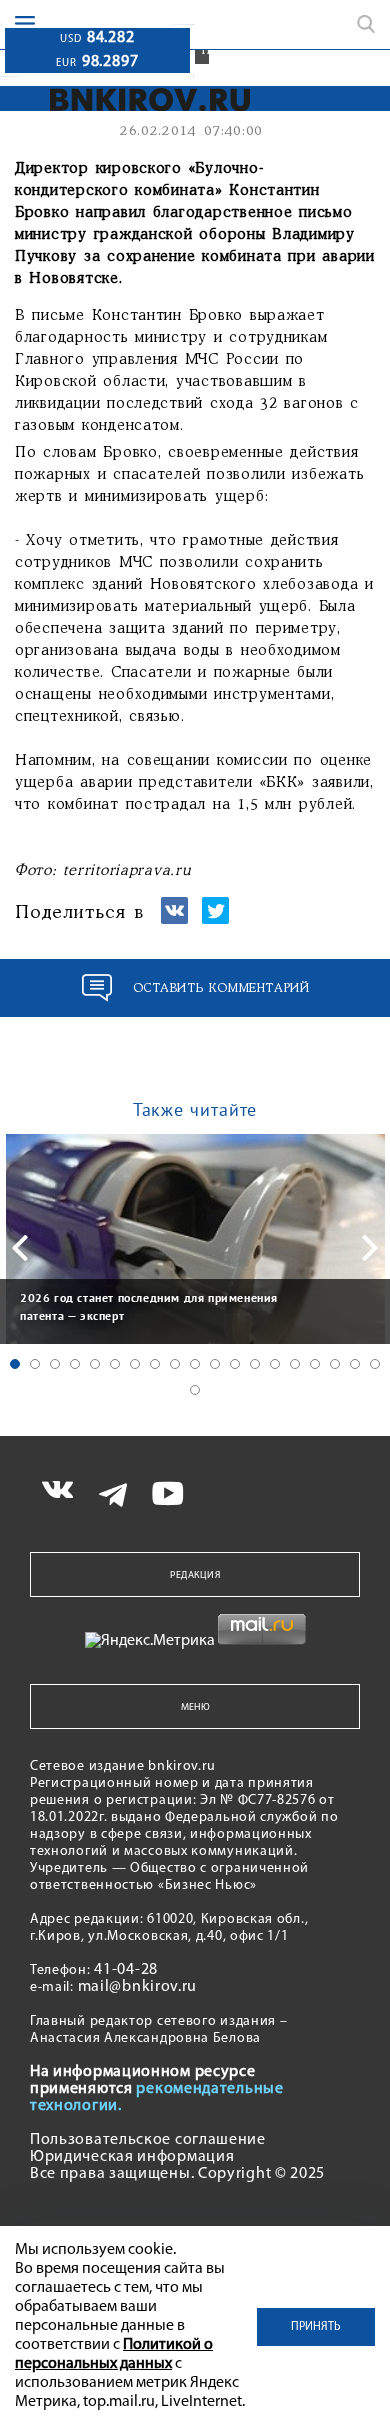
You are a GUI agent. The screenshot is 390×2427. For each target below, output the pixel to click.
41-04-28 (126, 1970)
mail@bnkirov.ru (138, 1987)
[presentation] (20, 1248)
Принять (316, 2327)
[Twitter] (215, 919)
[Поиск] (366, 24)
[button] (15, 1364)
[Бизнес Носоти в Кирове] (136, 99)
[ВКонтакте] (174, 919)
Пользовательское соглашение (148, 2140)
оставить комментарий (221, 988)
